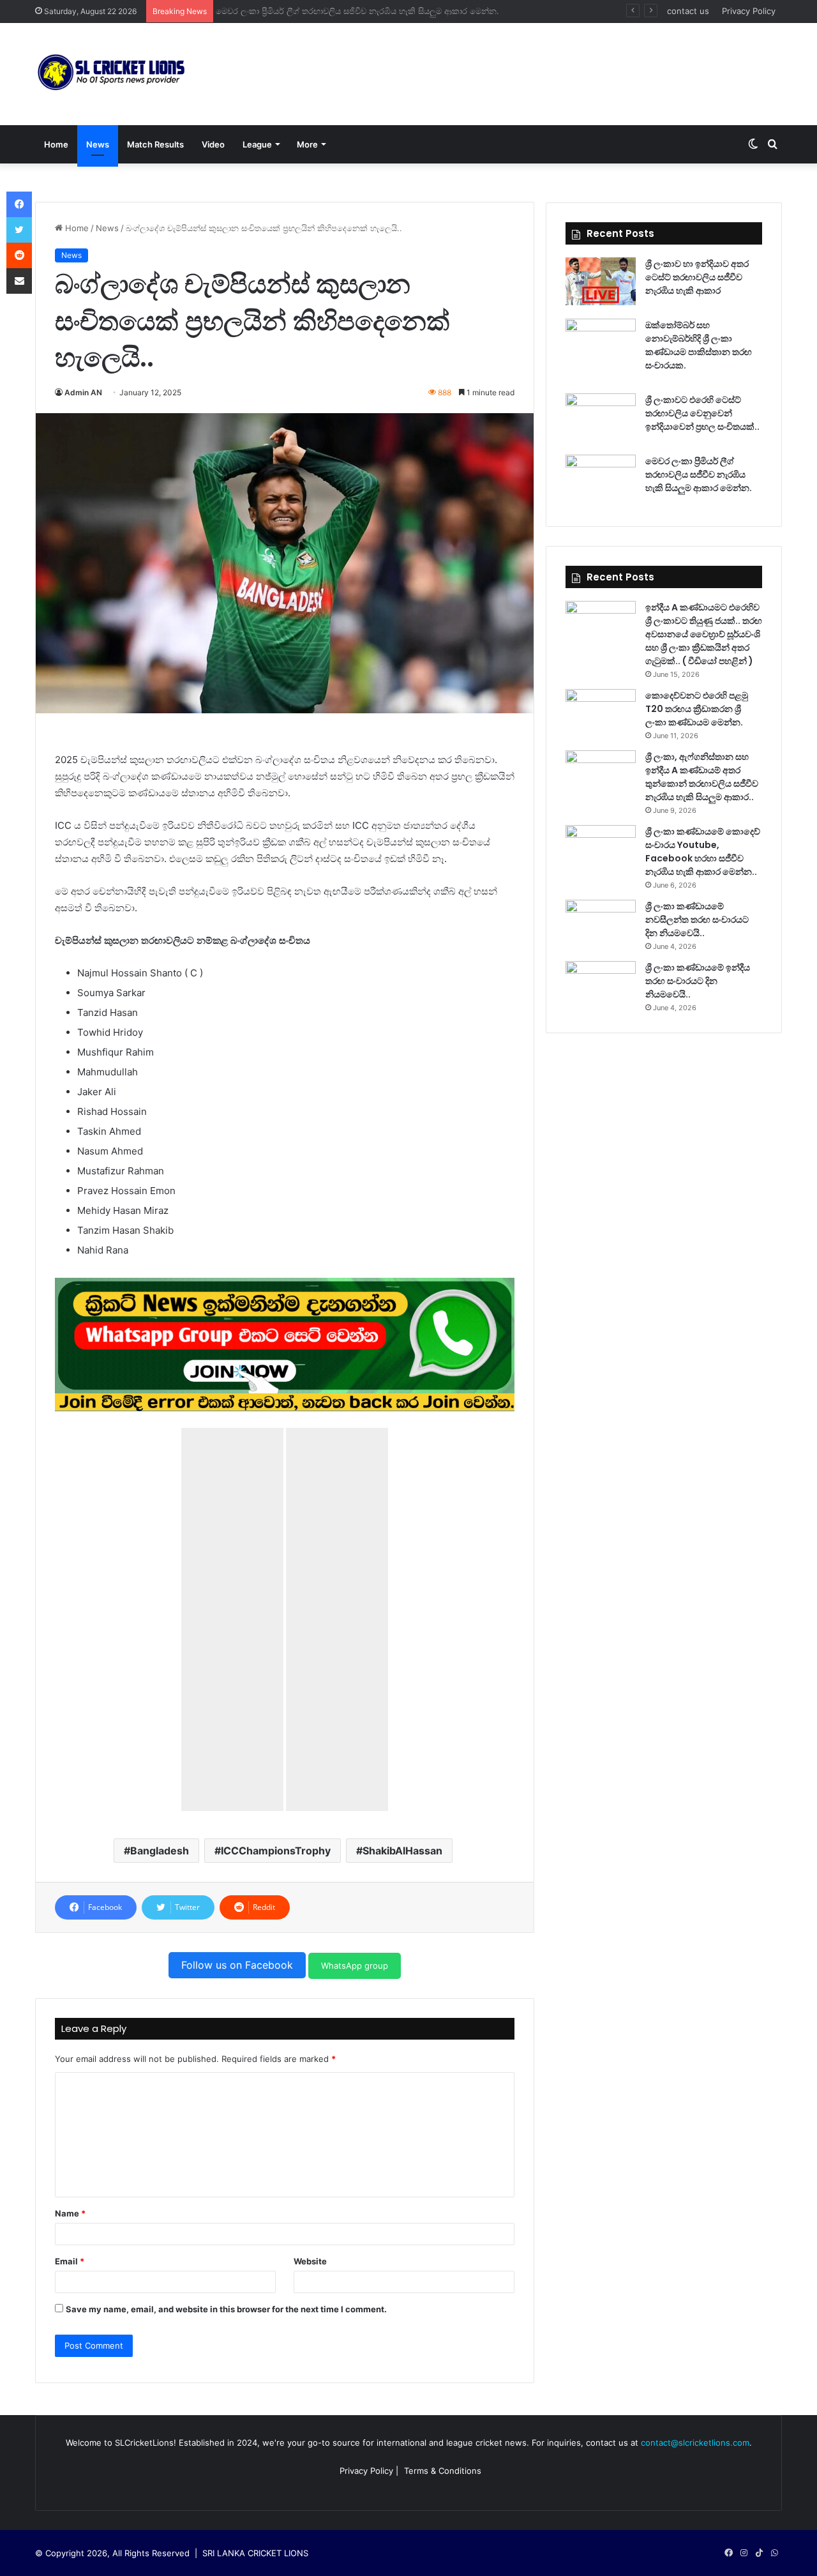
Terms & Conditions (443, 2471)
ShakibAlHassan (402, 1851)
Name (70, 2213)
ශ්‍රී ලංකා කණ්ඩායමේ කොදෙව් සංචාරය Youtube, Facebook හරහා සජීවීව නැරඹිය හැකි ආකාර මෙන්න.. (703, 852)
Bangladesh (160, 1851)
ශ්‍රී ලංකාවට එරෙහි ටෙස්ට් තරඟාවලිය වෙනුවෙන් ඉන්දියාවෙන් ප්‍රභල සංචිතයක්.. (702, 413)
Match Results (155, 144)
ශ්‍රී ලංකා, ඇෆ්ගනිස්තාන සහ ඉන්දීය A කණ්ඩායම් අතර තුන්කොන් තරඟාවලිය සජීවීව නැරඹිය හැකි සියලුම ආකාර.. (702, 777)
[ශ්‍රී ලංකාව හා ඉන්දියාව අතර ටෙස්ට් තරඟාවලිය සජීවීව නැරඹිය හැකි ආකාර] (601, 281)
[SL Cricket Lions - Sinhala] (112, 74)
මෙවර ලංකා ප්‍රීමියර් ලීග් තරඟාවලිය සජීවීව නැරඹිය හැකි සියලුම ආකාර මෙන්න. (361, 11)
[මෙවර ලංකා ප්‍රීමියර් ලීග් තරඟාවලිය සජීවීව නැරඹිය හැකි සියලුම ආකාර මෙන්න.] (601, 479)
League (257, 144)
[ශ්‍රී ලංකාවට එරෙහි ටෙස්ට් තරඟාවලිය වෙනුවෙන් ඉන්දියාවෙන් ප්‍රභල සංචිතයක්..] (601, 417)
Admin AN (83, 392)
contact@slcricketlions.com (695, 2443)
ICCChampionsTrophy (276, 1851)
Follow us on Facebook (237, 1965)
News (98, 144)
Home (56, 144)
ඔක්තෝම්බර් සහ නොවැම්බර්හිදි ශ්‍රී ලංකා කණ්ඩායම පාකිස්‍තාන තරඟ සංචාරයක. (699, 345)
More (307, 144)
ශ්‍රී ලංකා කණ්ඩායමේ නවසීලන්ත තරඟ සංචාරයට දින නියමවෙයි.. (697, 920)
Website (310, 2261)
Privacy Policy (749, 11)
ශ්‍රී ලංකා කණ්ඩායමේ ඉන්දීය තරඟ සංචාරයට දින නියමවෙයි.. (698, 981)
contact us (688, 11)
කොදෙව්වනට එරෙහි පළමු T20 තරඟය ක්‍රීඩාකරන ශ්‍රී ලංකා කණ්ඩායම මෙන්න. (697, 709)
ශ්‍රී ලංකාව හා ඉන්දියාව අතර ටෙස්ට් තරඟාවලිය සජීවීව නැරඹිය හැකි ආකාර (697, 277)
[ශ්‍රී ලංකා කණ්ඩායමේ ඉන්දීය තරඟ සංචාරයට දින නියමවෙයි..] (601, 985)
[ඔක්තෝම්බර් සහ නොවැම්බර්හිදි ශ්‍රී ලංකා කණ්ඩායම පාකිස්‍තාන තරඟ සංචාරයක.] (601, 343)
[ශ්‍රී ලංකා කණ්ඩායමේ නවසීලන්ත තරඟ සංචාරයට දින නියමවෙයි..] (601, 924)
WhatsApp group (355, 1966)
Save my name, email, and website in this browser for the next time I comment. (226, 2309)
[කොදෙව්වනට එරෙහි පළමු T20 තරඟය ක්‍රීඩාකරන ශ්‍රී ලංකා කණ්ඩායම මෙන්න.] (601, 713)
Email (70, 2261)
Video (213, 144)
